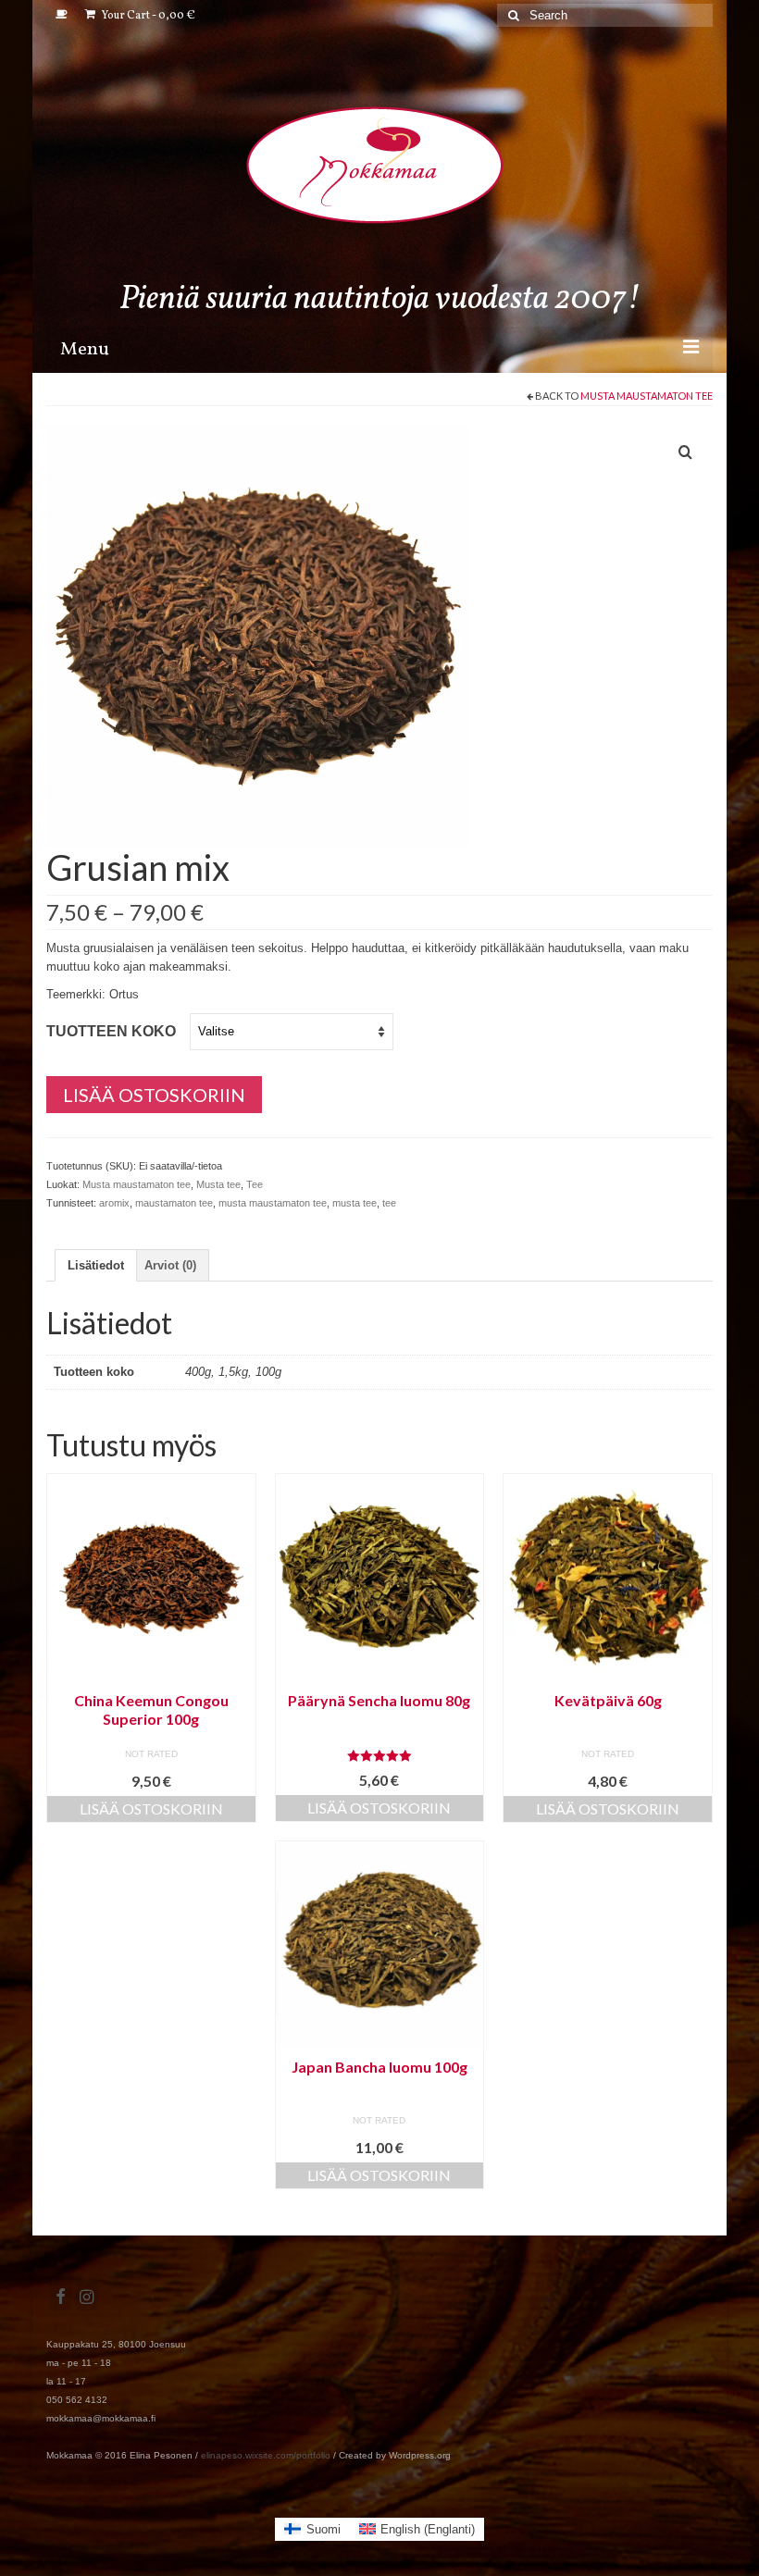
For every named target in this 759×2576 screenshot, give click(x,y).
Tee (255, 1184)
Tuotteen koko (111, 1031)
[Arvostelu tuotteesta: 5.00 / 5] (380, 1756)
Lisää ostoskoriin (154, 1095)
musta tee (355, 1203)
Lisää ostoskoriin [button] (151, 1808)
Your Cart (148, 16)
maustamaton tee (174, 1203)
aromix (114, 1203)
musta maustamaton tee (273, 1203)
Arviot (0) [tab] (170, 1265)
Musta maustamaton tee (647, 396)
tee (389, 1203)
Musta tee (218, 1184)
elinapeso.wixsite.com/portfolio (266, 2455)
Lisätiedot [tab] (96, 1265)
